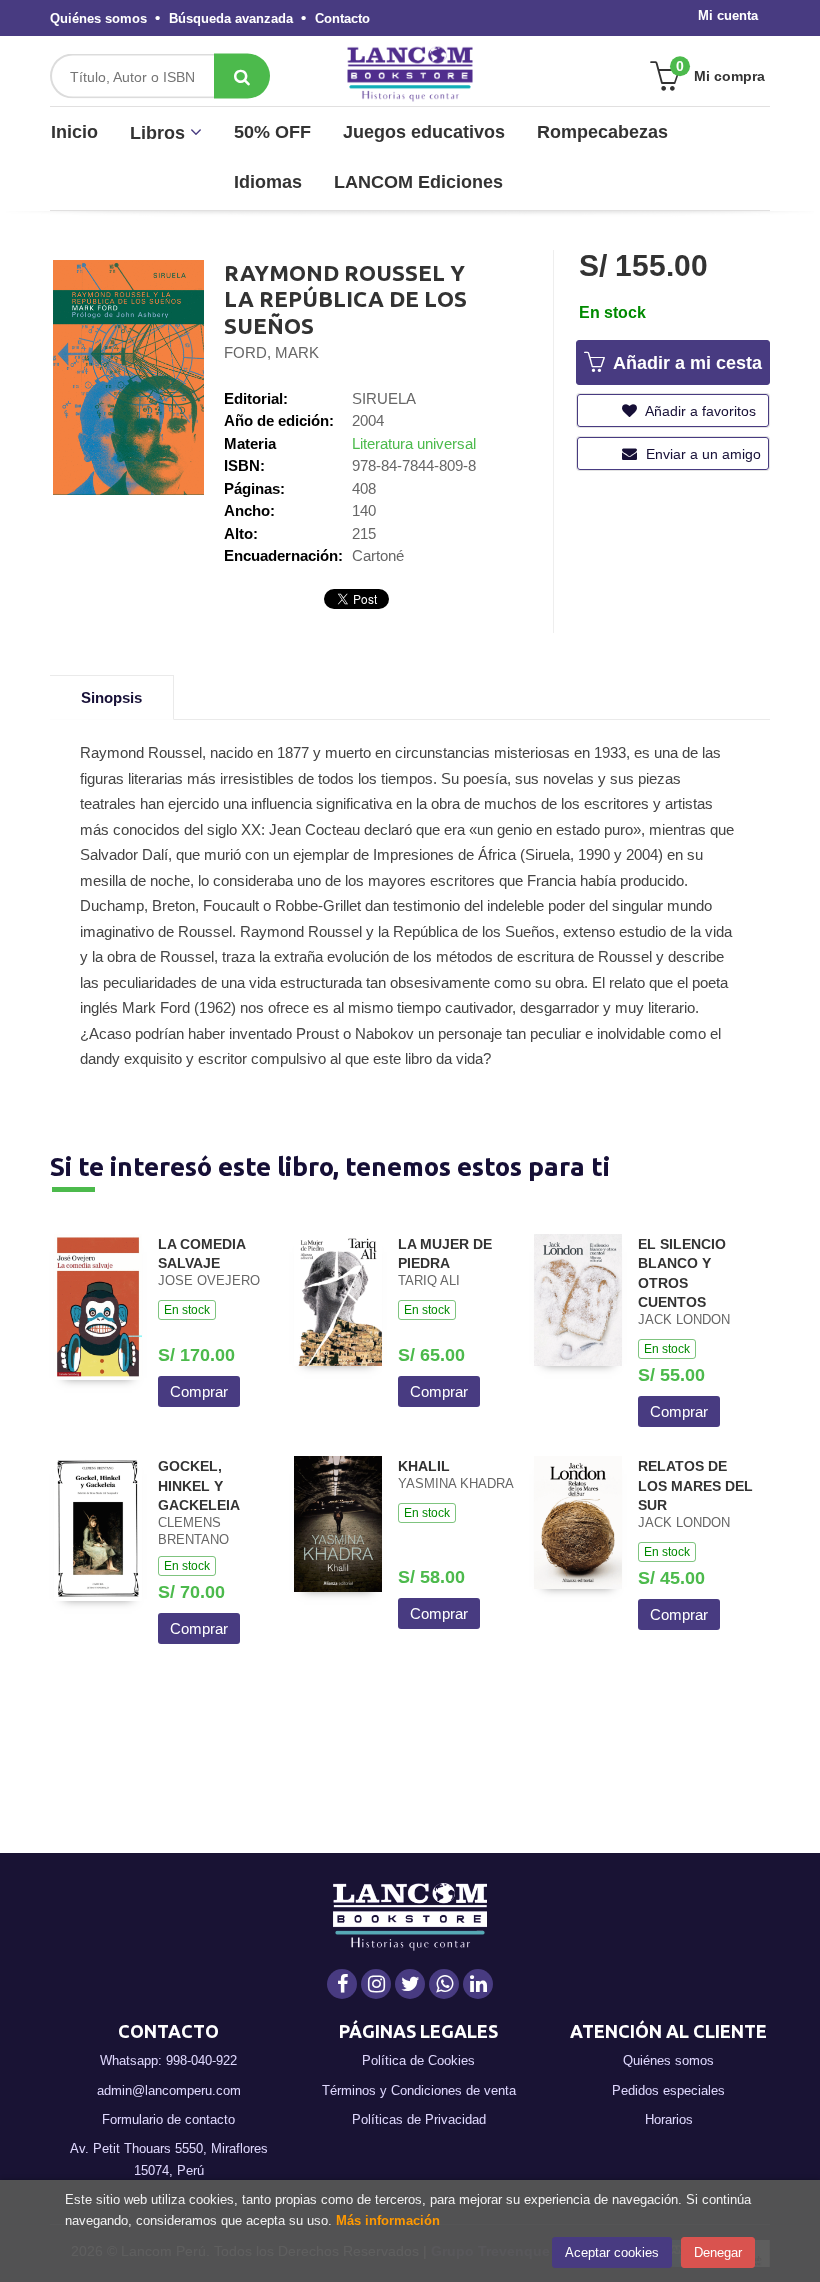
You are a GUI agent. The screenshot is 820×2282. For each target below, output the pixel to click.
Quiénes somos (98, 18)
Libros (160, 133)
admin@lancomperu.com (169, 2090)
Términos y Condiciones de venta (419, 2090)
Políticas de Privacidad (419, 2119)
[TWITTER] (410, 1984)
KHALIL (424, 1466)
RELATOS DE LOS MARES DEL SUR (695, 1485)
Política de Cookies (418, 2060)
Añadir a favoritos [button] (699, 411)
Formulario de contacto (168, 2119)
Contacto (342, 18)
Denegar (718, 2252)
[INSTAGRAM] (376, 1984)
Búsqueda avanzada (231, 18)
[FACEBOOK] (342, 1984)
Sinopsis (111, 697)
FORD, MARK (271, 352)
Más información (388, 2220)
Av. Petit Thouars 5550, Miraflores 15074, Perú (169, 2160)
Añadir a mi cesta (685, 363)
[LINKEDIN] (478, 1984)
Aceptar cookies (612, 2252)
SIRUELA (384, 398)
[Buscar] (242, 76)
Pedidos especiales (668, 2090)
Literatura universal (414, 443)
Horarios (669, 2119)
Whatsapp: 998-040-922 (168, 2060)
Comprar (199, 1391)
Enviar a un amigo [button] (701, 454)
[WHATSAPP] (444, 1984)
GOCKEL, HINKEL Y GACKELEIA (199, 1485)
